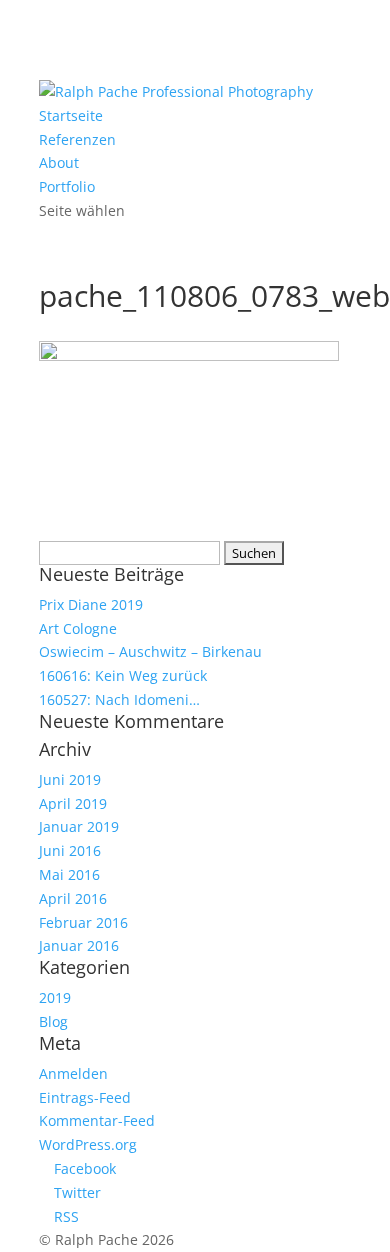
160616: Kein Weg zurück (123, 675)
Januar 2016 (79, 945)
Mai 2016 (69, 874)
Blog (53, 1021)
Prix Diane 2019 (91, 604)
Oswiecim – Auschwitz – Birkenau (150, 651)
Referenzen (77, 139)
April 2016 (73, 898)
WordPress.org (88, 1144)
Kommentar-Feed (97, 1120)
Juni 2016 (70, 850)
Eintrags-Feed (85, 1097)
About (59, 162)
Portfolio (67, 186)
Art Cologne (78, 628)
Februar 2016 (83, 922)
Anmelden (73, 1073)
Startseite (71, 115)
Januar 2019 (79, 826)
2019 (55, 997)
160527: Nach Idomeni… (119, 699)
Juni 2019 (70, 779)
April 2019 (73, 803)
